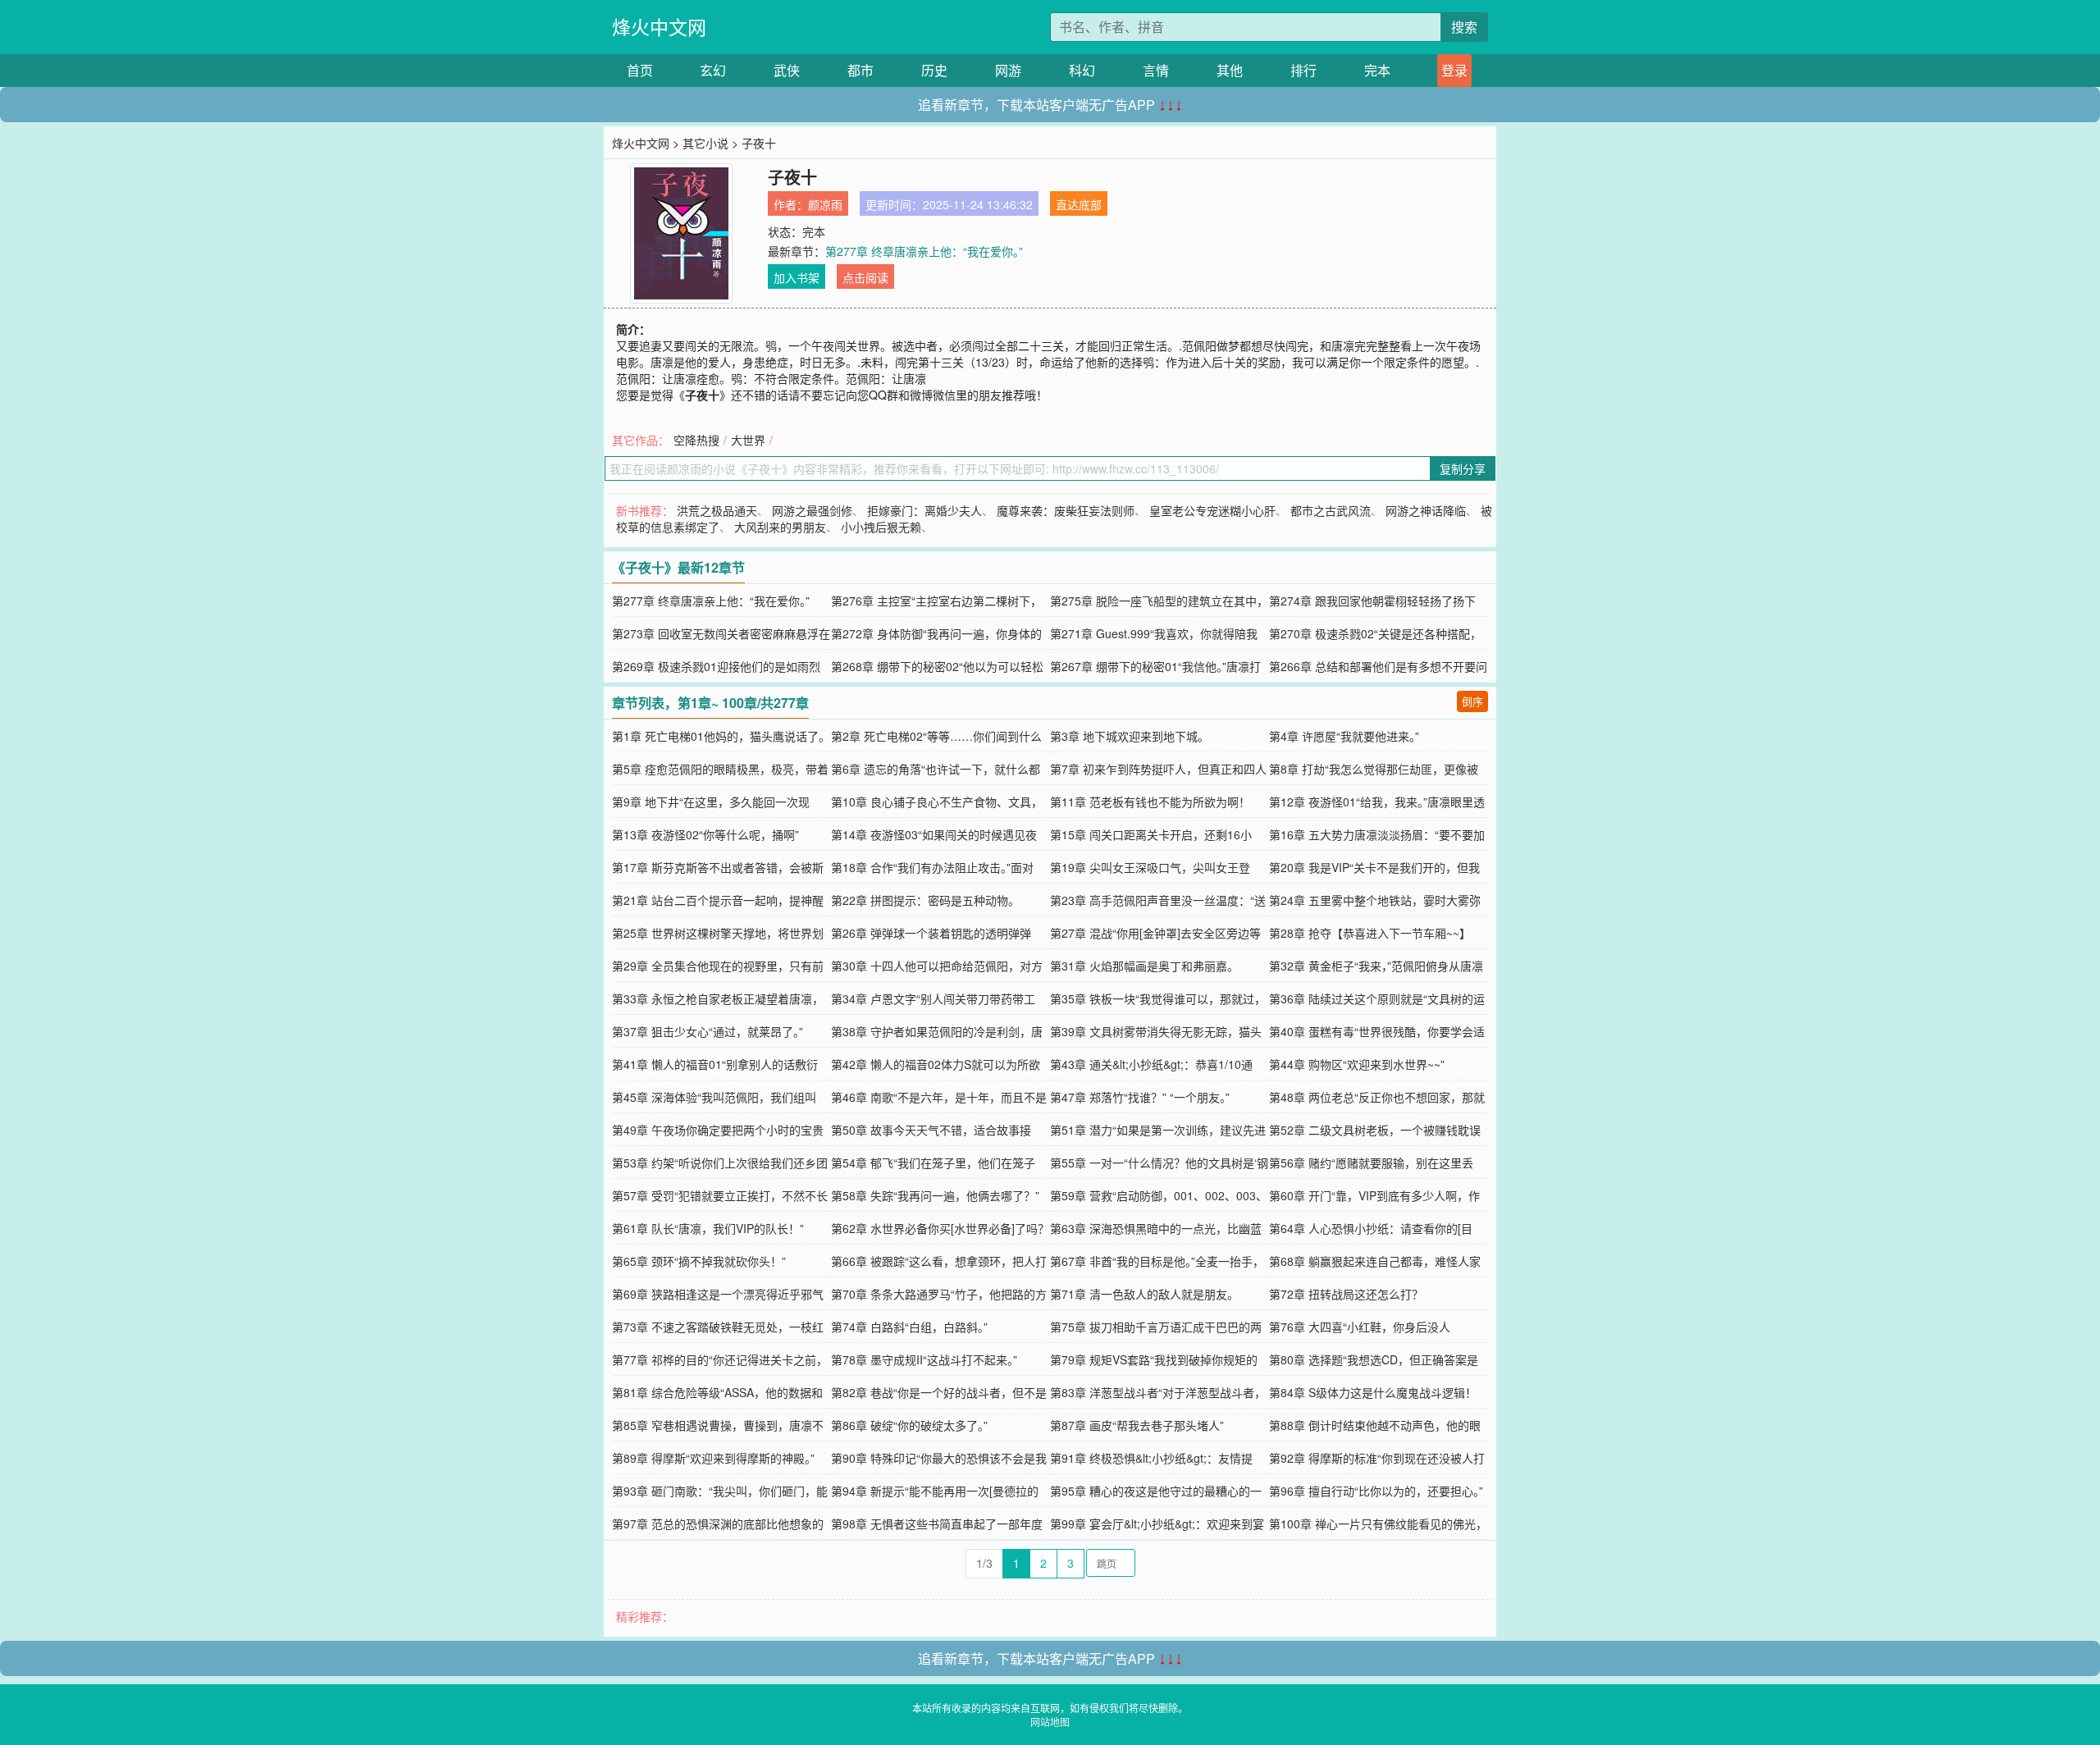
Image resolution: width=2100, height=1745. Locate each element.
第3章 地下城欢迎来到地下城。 (1130, 736)
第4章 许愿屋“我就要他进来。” (1344, 736)
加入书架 (797, 277)
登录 (1454, 70)
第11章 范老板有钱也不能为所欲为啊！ (1150, 802)
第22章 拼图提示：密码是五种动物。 (925, 900)
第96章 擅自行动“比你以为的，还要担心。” (1376, 1491)
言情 (1156, 70)
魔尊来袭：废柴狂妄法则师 (1066, 510)
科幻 (1082, 70)
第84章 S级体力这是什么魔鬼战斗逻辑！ (1373, 1392)
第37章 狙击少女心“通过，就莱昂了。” (708, 1031)
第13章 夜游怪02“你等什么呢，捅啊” (705, 834)
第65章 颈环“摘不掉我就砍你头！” (699, 1261)
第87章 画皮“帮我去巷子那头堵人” (1137, 1425)
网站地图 (1050, 1722)
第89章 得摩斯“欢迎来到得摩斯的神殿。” (713, 1458)
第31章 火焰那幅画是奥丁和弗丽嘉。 (1144, 966)
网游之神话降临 (1426, 510)
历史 (934, 70)
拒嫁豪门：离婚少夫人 (924, 510)
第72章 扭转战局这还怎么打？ (1346, 1294)
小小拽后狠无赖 (881, 527)
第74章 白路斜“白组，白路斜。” (909, 1327)
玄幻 (713, 70)
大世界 (748, 440)
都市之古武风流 (1331, 510)
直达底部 (1079, 204)
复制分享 (1463, 468)
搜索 (1464, 27)
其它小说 (705, 143)
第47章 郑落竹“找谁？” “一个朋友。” (1140, 1097)
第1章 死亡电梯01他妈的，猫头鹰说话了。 (721, 736)
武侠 (787, 70)
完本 (1377, 70)
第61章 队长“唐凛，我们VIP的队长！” (708, 1228)
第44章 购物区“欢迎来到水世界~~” (1357, 1064)
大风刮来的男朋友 (780, 527)
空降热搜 (696, 440)
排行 (1303, 70)
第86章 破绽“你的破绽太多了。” (909, 1425)
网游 (1008, 70)
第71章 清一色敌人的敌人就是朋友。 (1144, 1294)
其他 (1230, 70)
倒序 (1472, 701)
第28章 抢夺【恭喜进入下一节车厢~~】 (1370, 933)
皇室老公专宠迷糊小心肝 (1212, 510)
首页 (640, 70)
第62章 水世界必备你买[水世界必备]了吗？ (940, 1228)
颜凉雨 (825, 204)
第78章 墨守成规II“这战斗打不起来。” (924, 1359)
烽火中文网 (659, 27)
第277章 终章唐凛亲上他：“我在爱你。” (924, 251)
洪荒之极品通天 (717, 510)
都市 (861, 70)
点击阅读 (865, 277)
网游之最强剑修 (812, 510)
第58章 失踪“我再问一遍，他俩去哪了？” (935, 1195)
